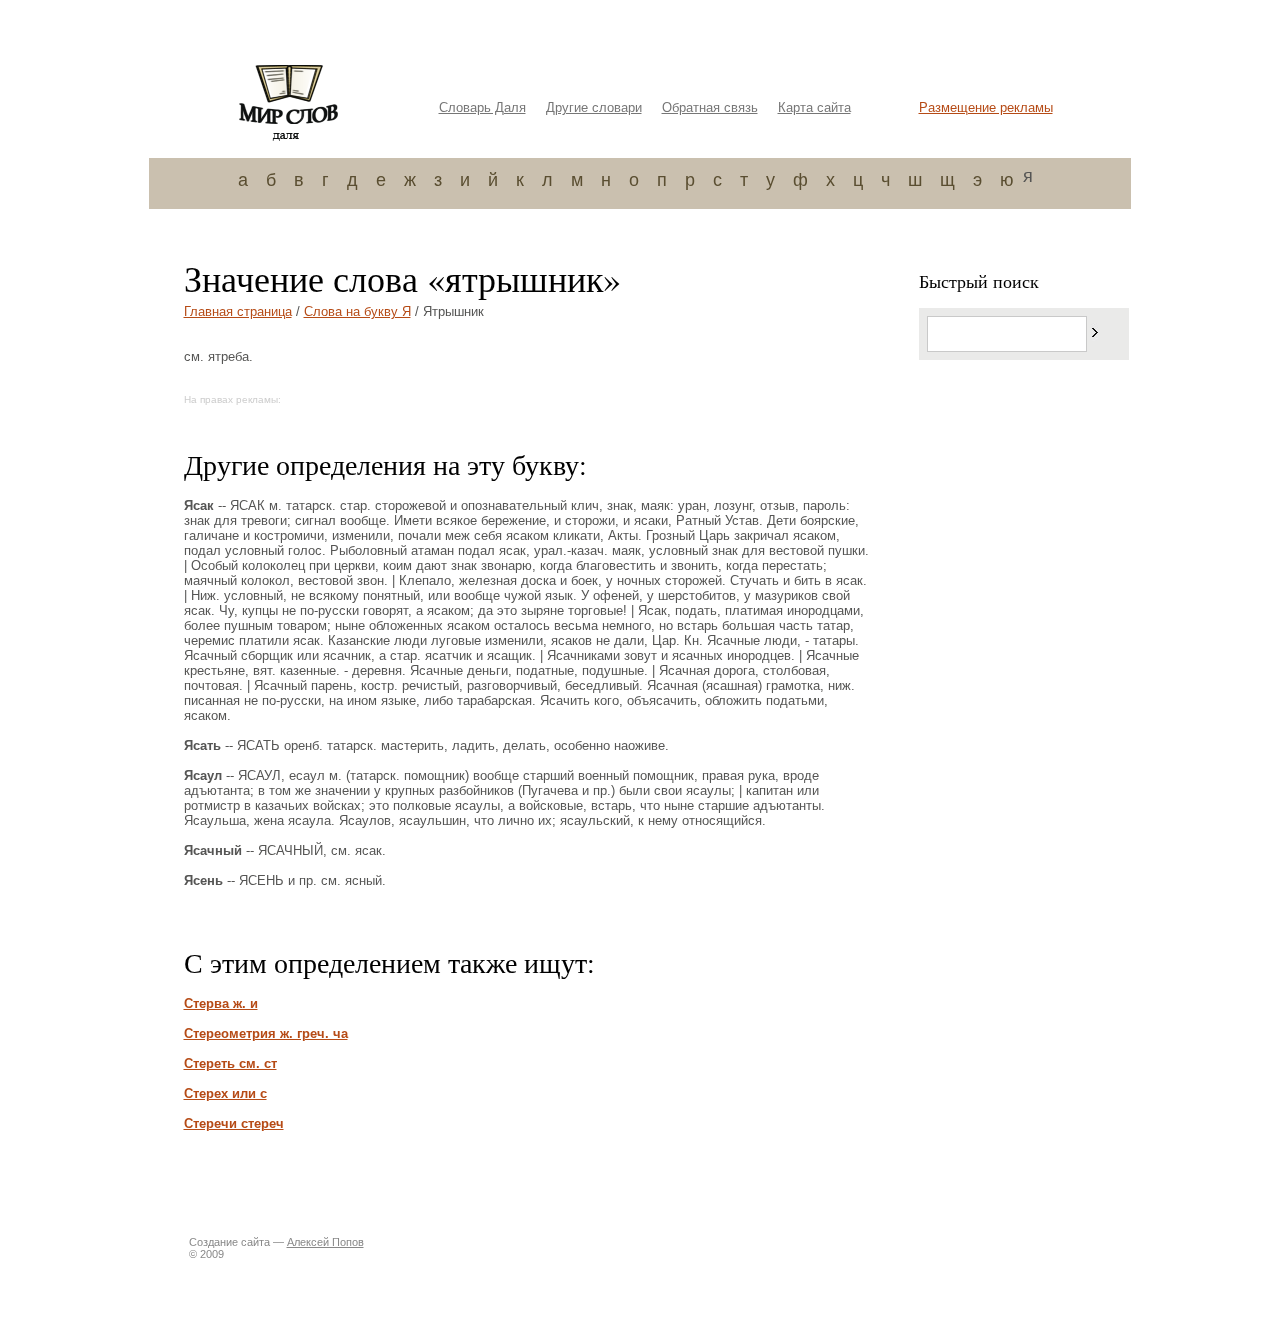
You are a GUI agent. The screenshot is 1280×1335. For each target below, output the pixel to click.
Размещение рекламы (986, 107)
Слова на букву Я (357, 311)
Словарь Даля (482, 107)
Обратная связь (710, 107)
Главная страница (238, 311)
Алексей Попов (325, 1242)
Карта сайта (814, 107)
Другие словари (594, 107)
